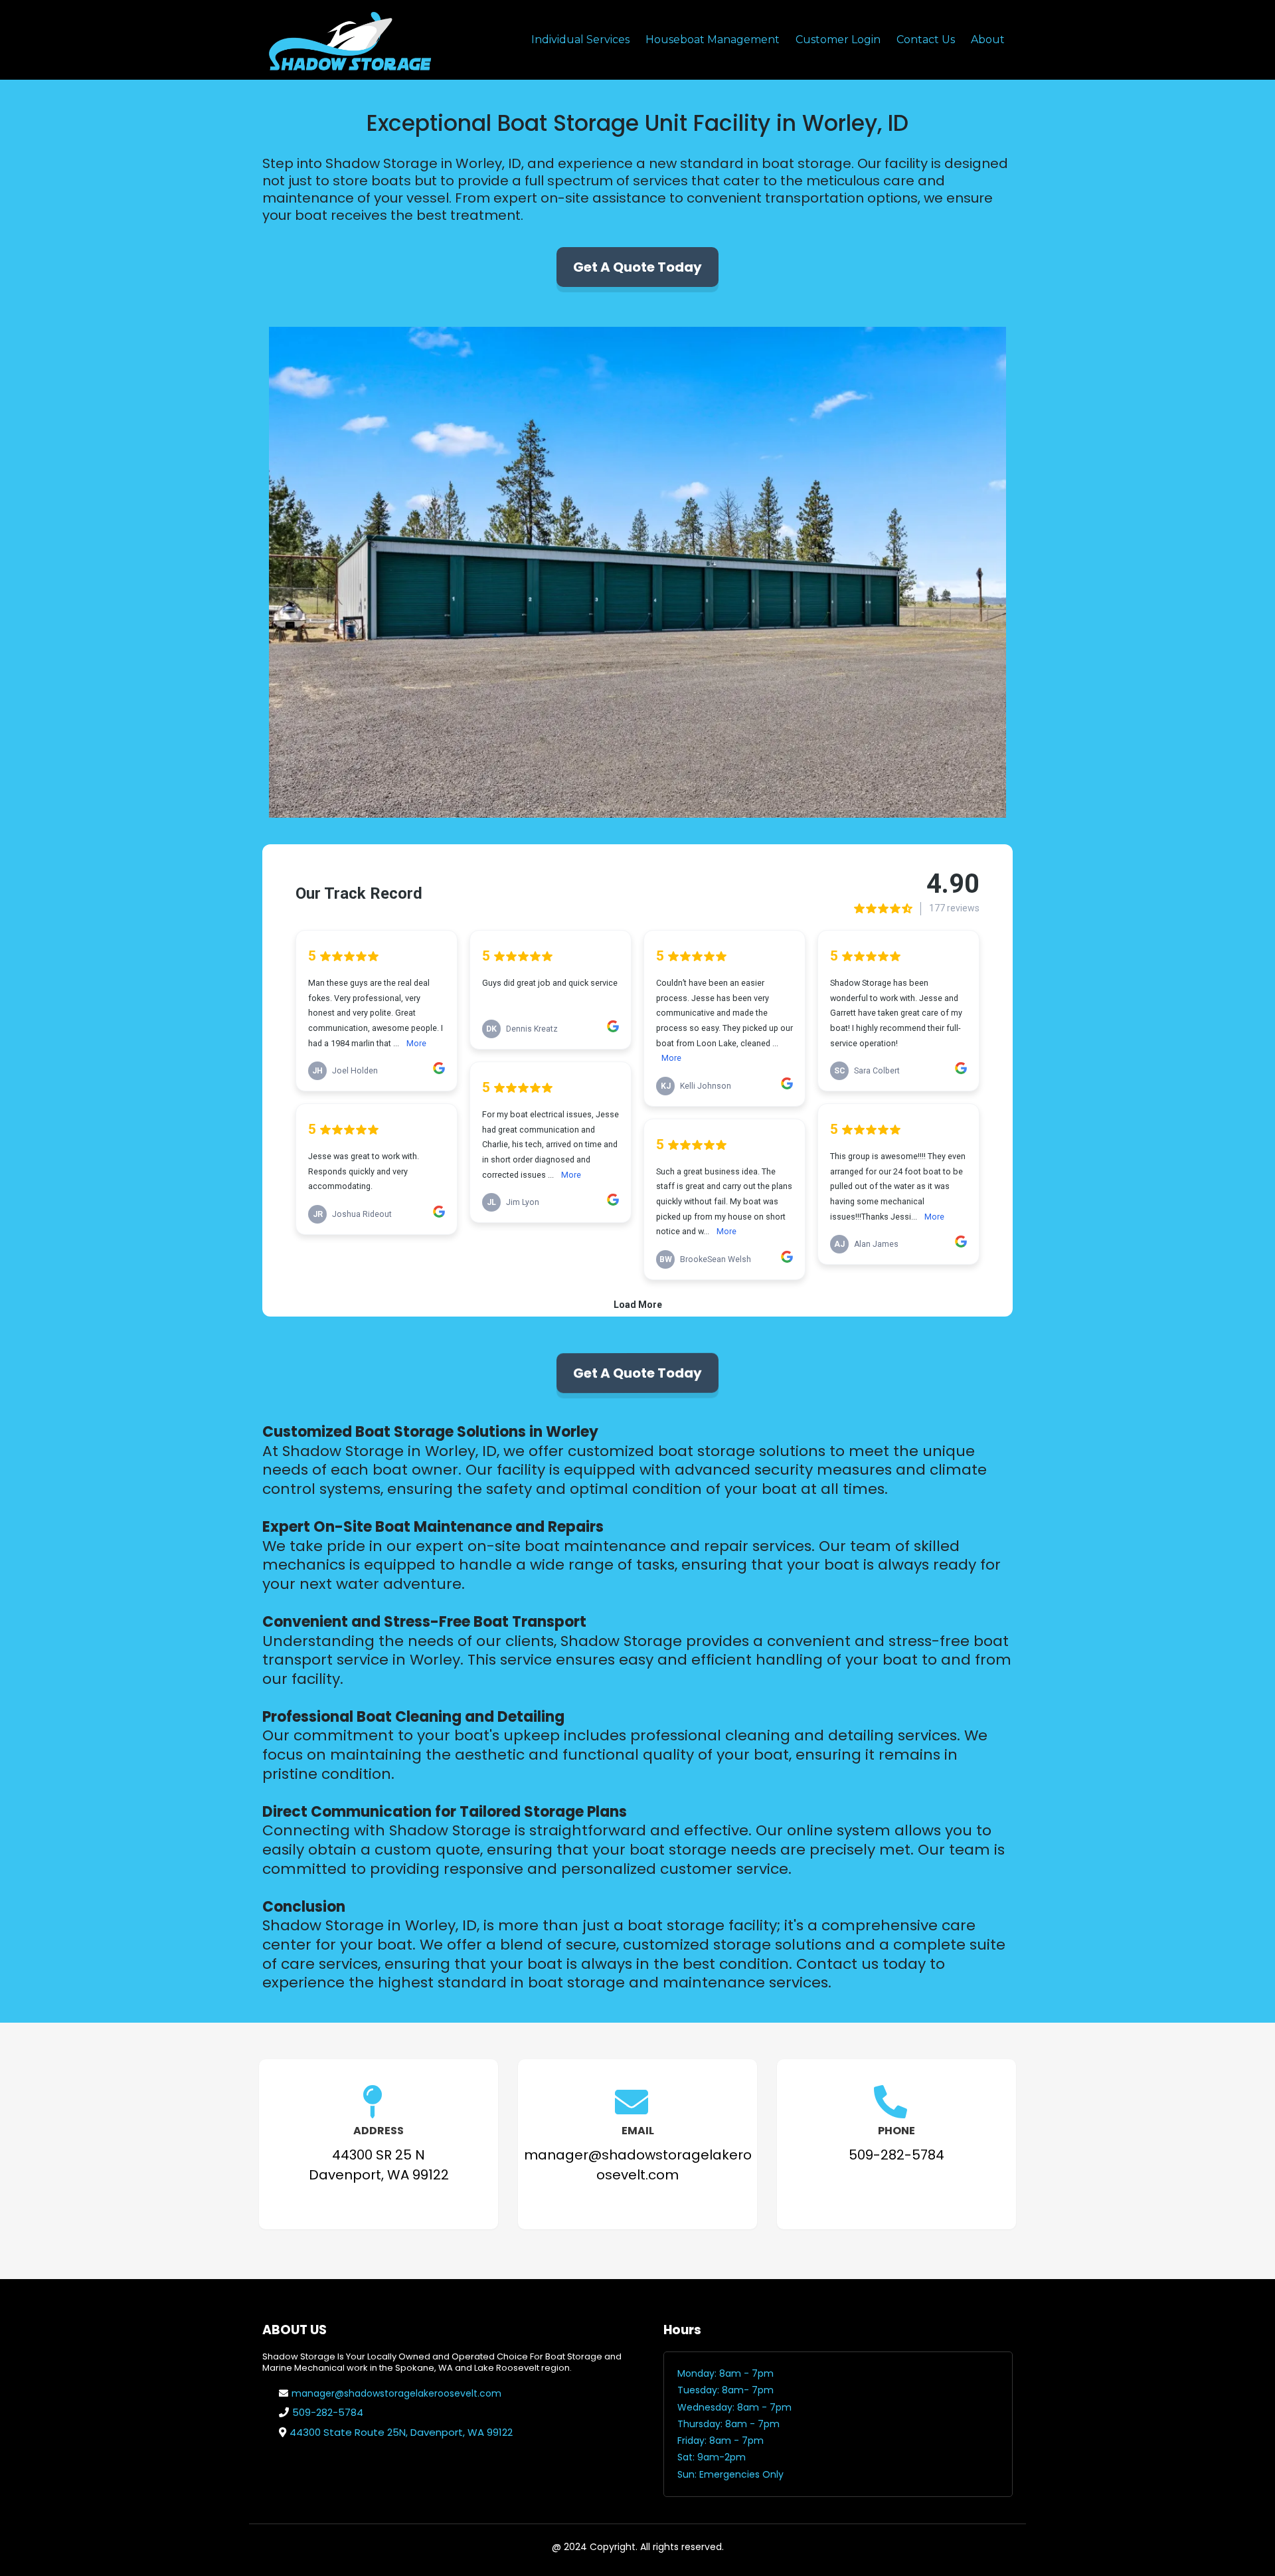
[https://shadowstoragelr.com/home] (349, 40)
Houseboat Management (713, 40)
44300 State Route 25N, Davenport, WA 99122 (401, 2432)
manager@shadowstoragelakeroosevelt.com (396, 2393)
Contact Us (926, 40)
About (988, 40)
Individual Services (580, 40)
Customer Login (838, 40)
